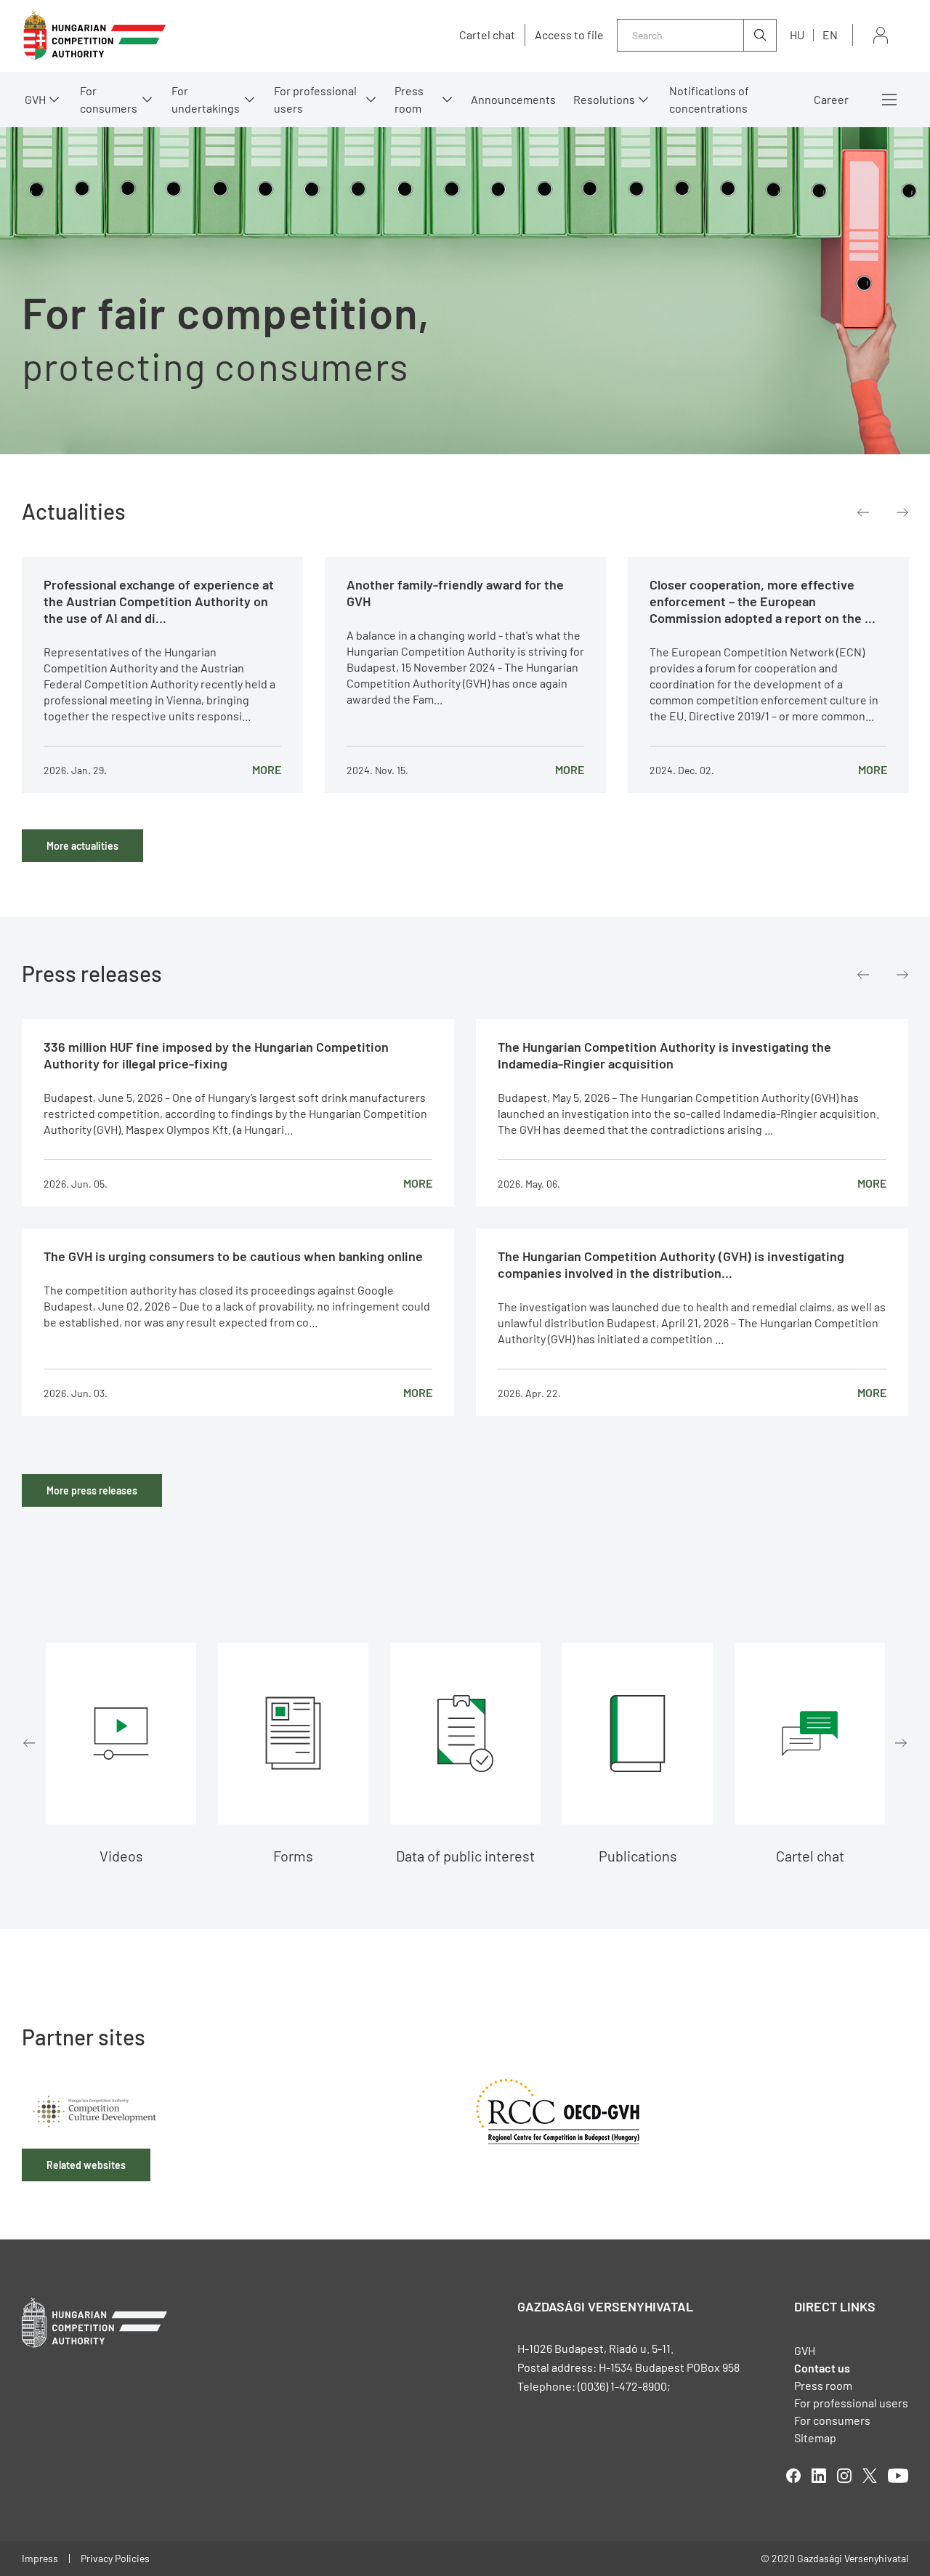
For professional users (315, 99)
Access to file (569, 35)
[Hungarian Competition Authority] (94, 35)
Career (831, 99)
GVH (35, 99)
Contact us (822, 2368)
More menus (889, 100)
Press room (409, 99)
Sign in (881, 35)
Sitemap (815, 2438)
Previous (863, 512)
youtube (898, 2476)
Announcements (513, 99)
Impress (40, 2558)
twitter (870, 2476)
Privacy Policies (115, 2558)
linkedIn (819, 2476)
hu (797, 35)
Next (902, 512)
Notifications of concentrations (709, 99)
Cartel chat (487, 35)
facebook (793, 2476)
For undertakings (206, 99)
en (830, 35)
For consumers (832, 2420)
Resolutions (604, 99)
